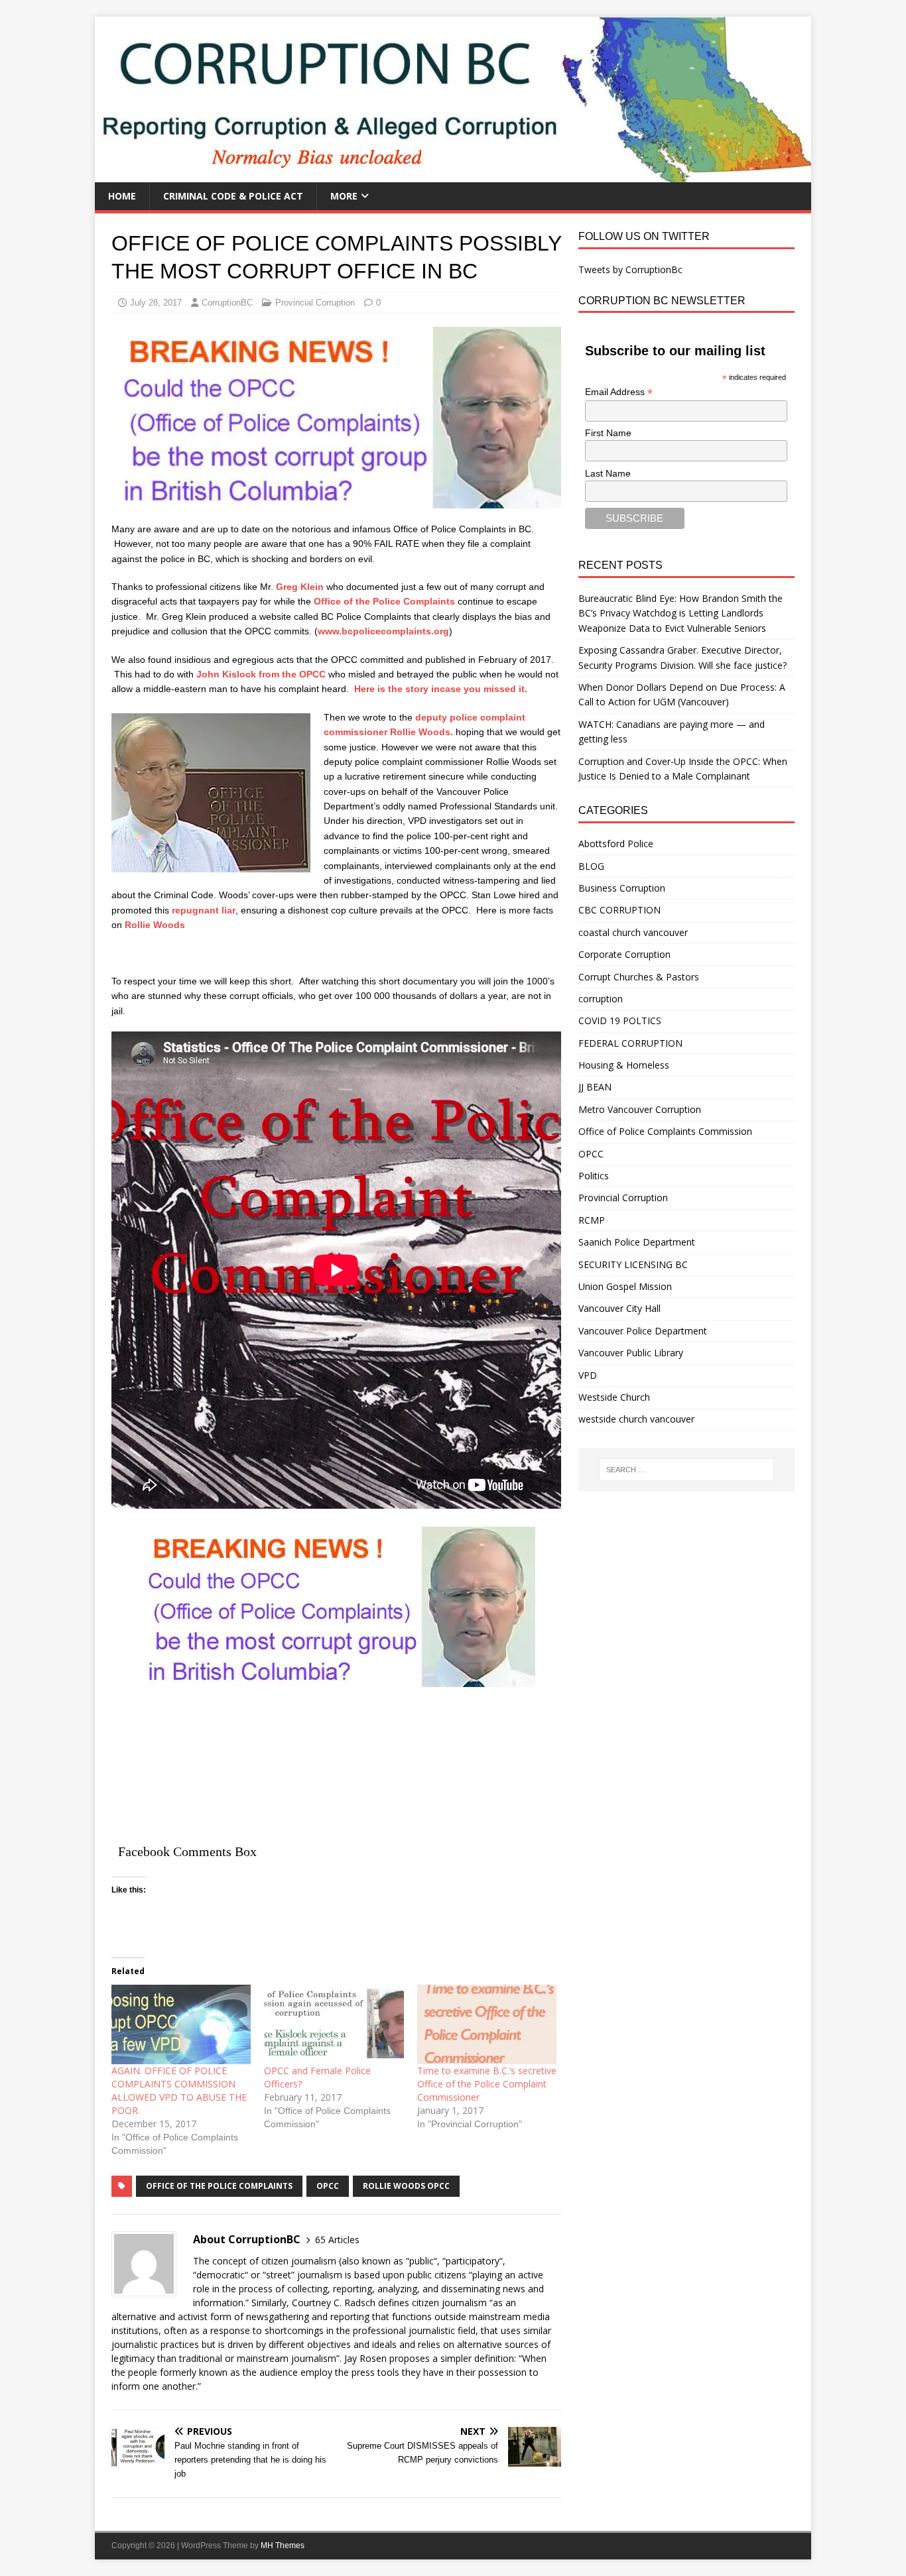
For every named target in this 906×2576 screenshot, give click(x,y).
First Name (608, 433)
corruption (601, 999)
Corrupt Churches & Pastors (639, 977)
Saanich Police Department (637, 1242)
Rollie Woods (155, 925)
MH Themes (283, 2546)
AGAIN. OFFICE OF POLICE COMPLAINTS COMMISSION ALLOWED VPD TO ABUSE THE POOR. (179, 2090)
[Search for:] (686, 1470)
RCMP (592, 1220)
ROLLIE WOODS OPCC (406, 2186)
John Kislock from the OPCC (261, 674)
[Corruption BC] (453, 175)
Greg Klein (301, 587)
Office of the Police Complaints (386, 601)
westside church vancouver (636, 1419)
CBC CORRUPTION (619, 910)
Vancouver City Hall (619, 1308)
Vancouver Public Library (631, 1353)
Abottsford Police (616, 844)
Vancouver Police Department (643, 1331)
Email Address (619, 392)
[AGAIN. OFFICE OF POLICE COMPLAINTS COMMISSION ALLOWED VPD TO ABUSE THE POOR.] (181, 2024)
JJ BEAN (595, 1087)
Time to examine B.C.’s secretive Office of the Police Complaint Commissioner (487, 2084)
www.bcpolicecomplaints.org (383, 631)
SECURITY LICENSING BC (633, 1264)
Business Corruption (622, 888)
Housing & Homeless (624, 1065)
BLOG (591, 866)
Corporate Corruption (624, 954)
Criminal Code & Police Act (233, 196)
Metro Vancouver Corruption (640, 1109)
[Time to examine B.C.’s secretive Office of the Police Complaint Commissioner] (487, 2024)
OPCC (591, 1154)
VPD (588, 1375)
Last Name (608, 473)
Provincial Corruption (315, 303)
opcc (328, 2186)
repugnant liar (204, 910)
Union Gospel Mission (625, 1286)
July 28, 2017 (156, 303)
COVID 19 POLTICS (620, 1021)
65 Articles (337, 2240)
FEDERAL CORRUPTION (630, 1043)
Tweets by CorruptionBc (630, 269)
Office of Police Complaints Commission (665, 1131)
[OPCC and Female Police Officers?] (334, 2024)
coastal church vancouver (633, 932)
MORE (344, 196)
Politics (594, 1176)
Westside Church (614, 1397)
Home (122, 196)
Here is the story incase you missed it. (441, 689)
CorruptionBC (227, 303)
